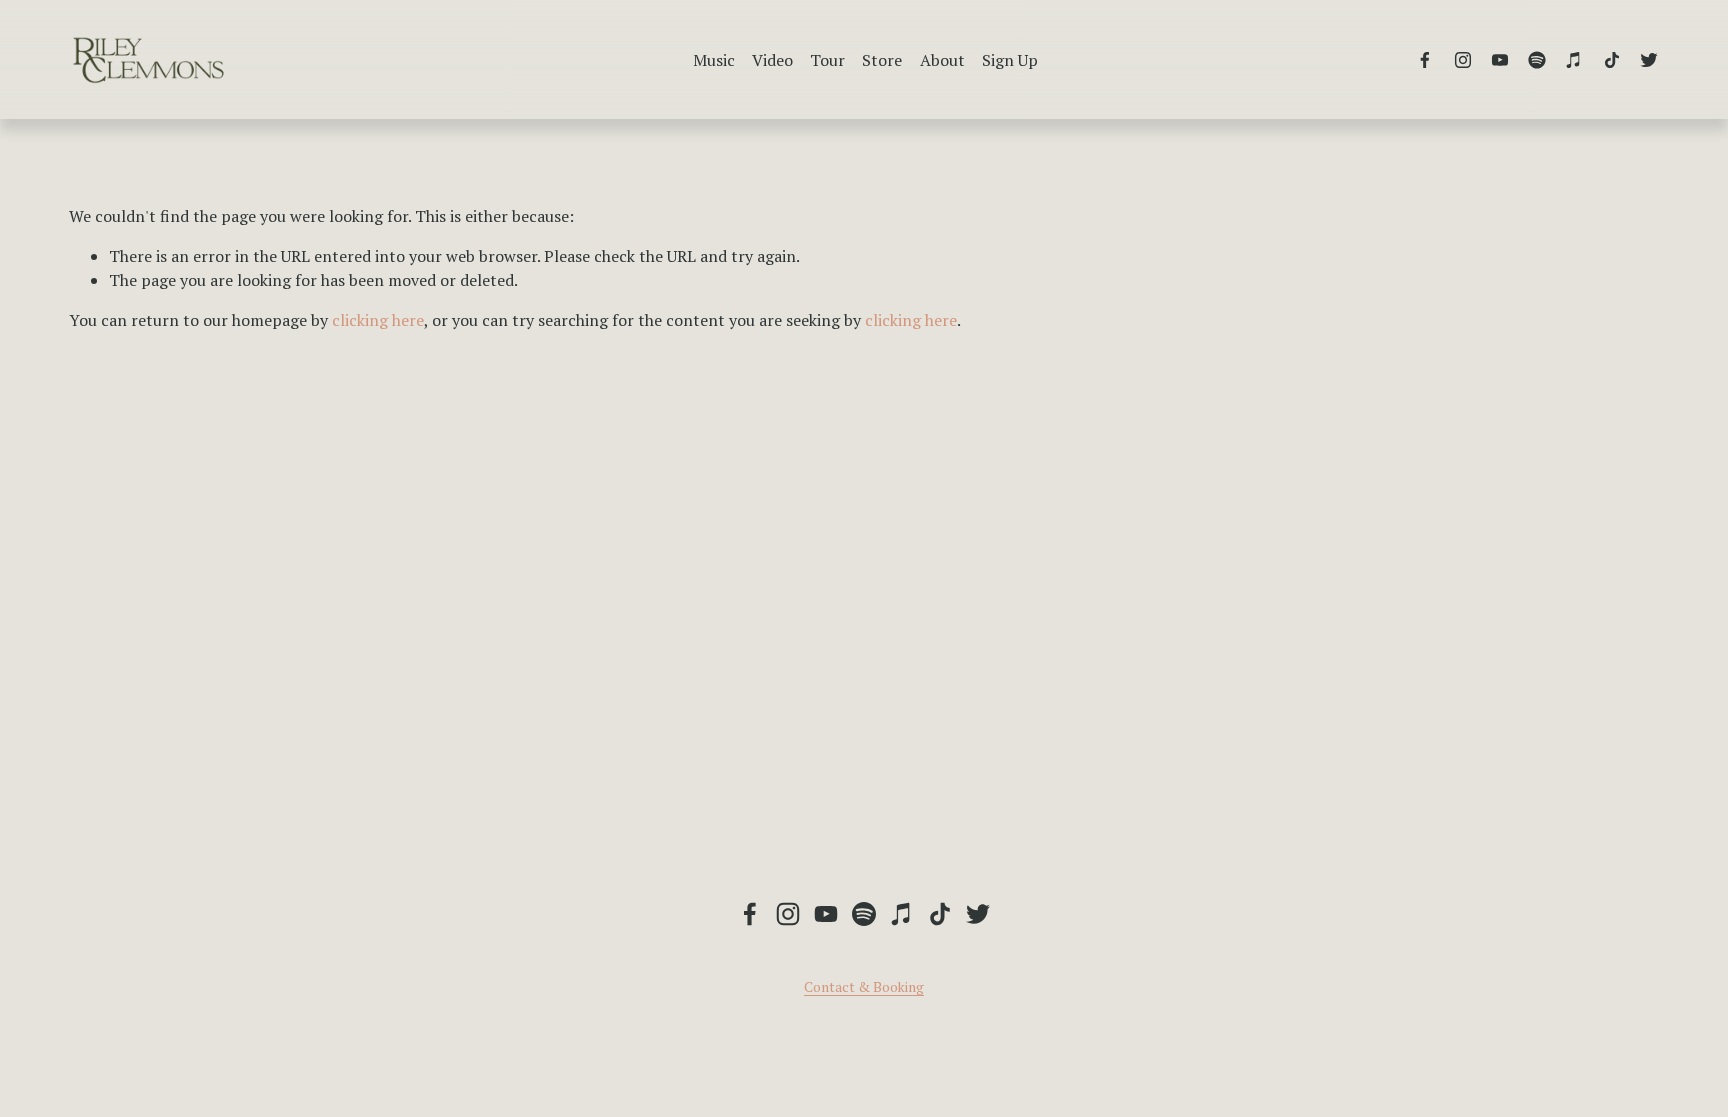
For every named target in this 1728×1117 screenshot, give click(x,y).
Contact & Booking (864, 987)
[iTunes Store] (1574, 60)
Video (772, 60)
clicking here (378, 320)
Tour (827, 60)
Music (714, 60)
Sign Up (1010, 60)
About (942, 60)
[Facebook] (1425, 60)
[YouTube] (1500, 60)
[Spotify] (1537, 60)
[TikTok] (1612, 60)
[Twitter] (1649, 60)
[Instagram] (1463, 60)
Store (882, 60)
